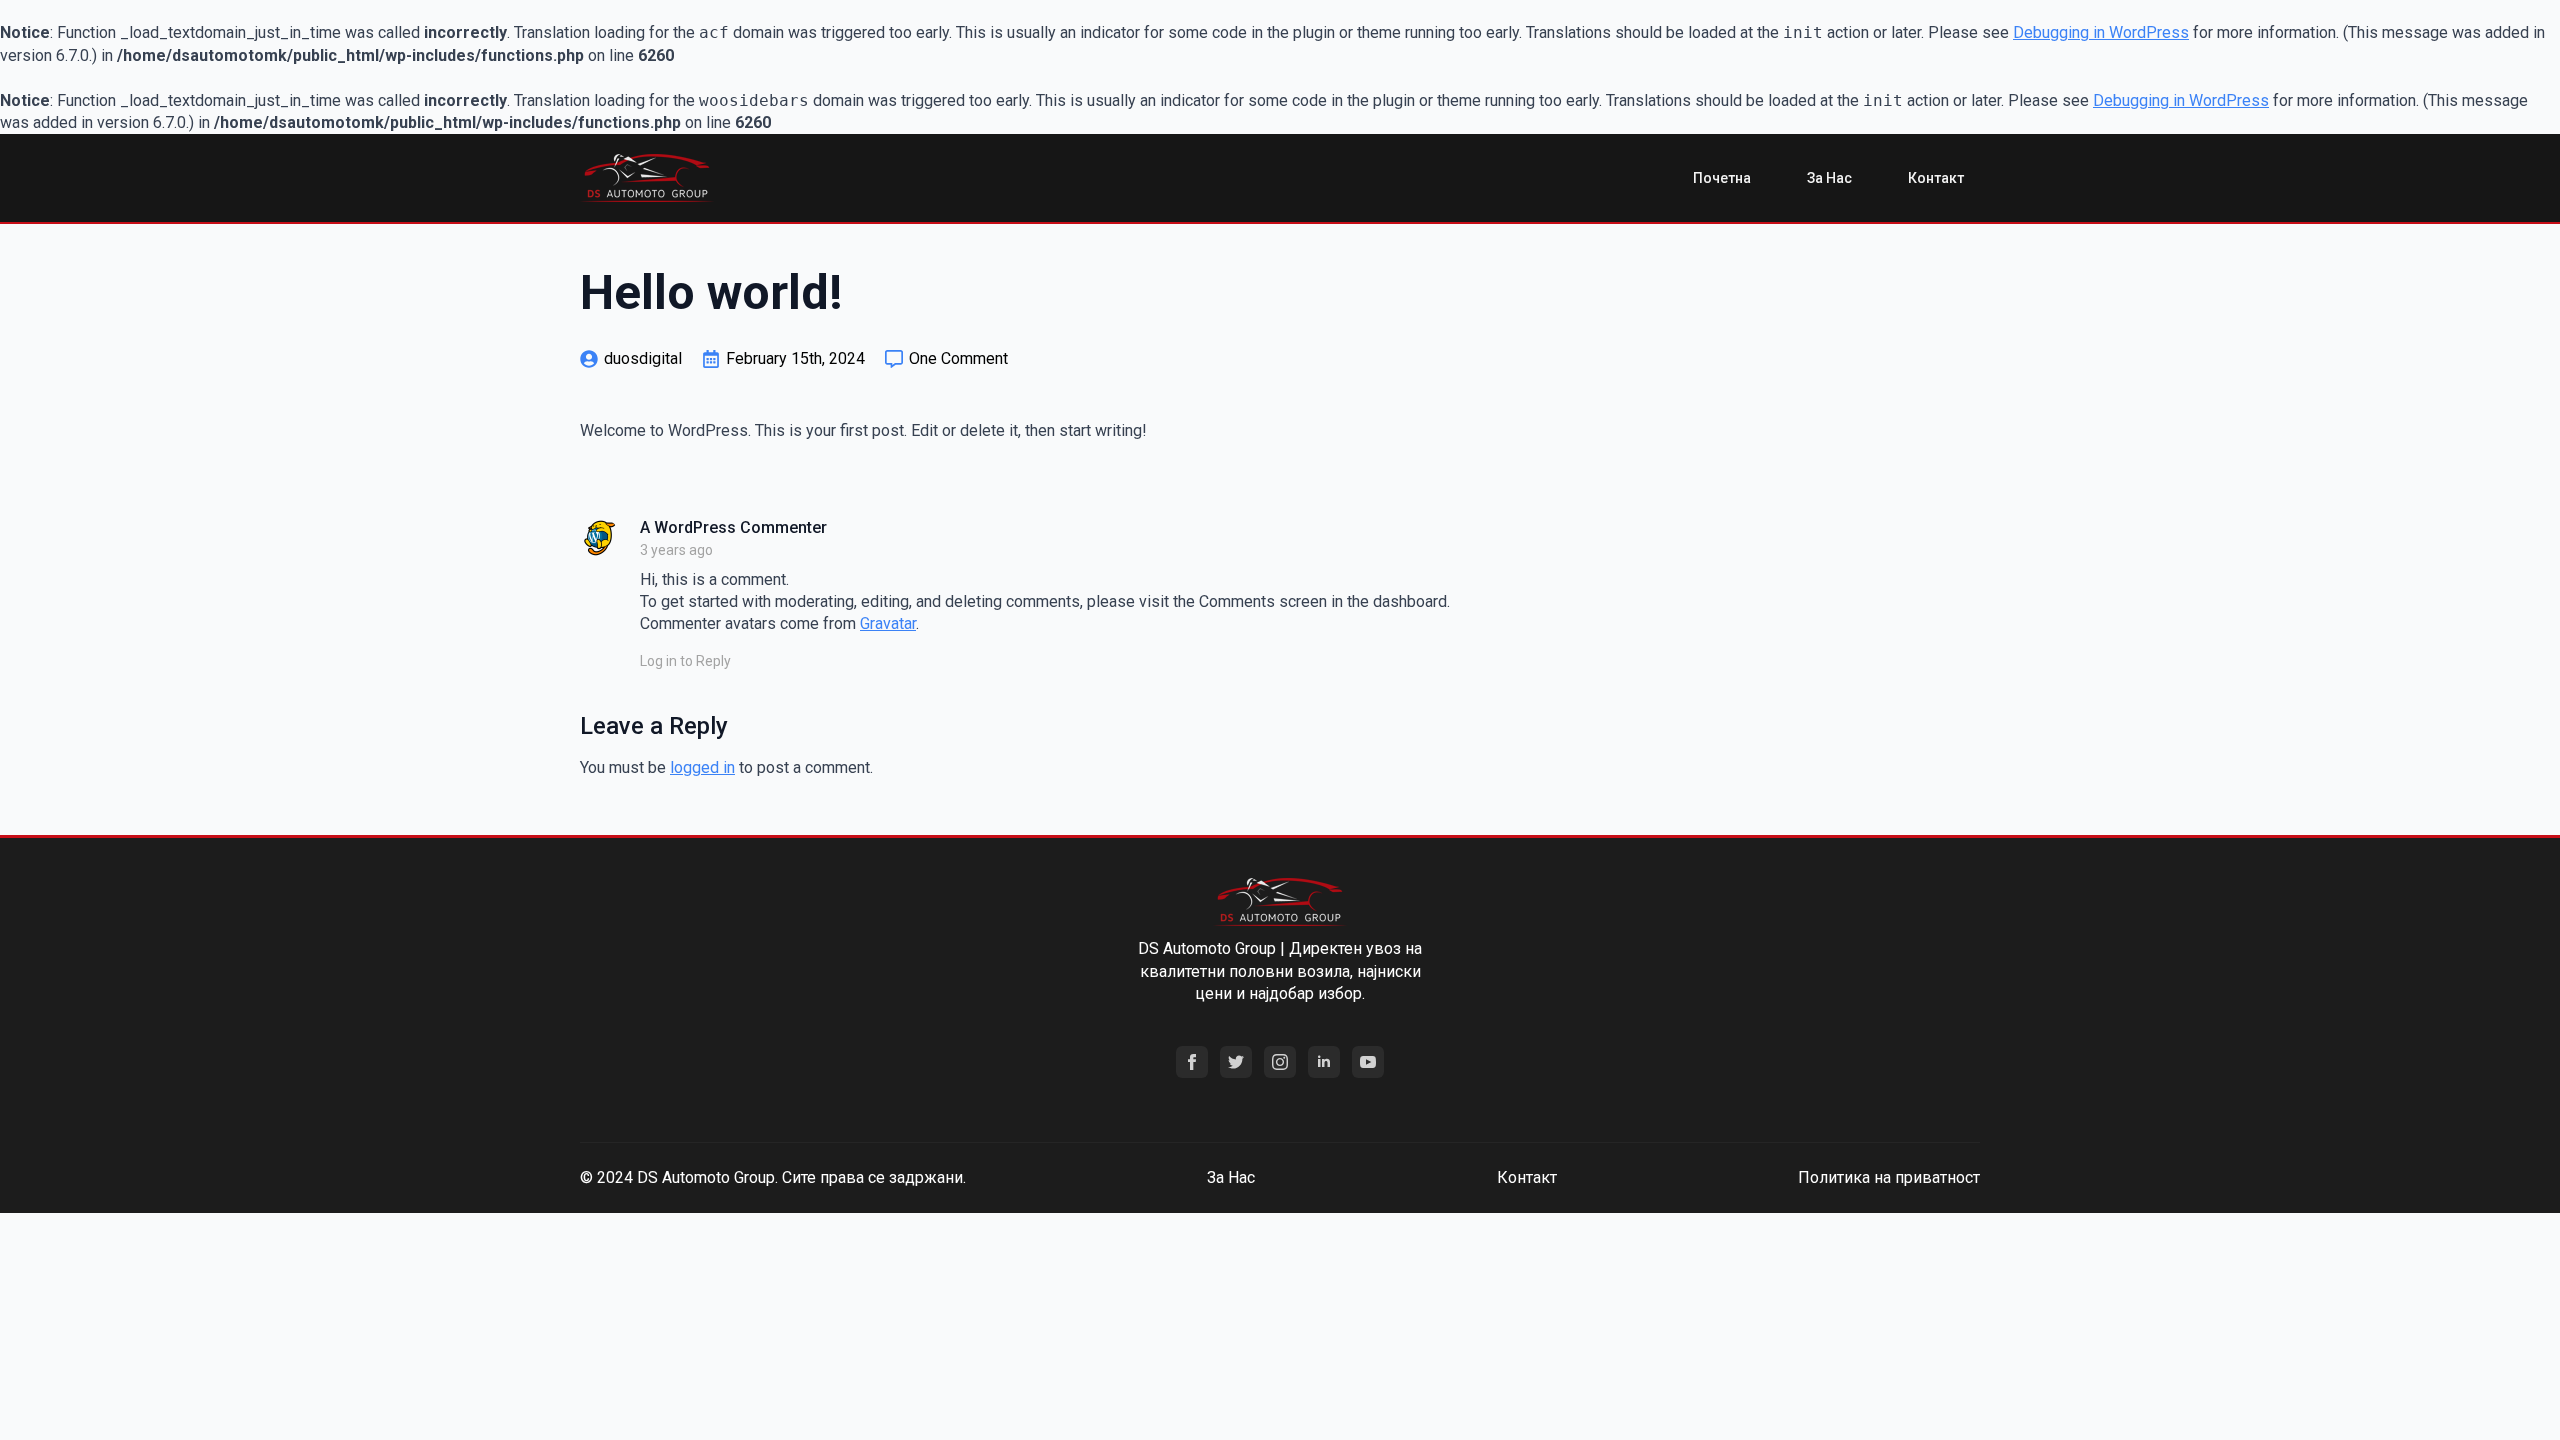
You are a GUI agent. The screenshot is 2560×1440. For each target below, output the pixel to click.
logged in (702, 767)
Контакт (1936, 178)
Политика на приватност (1889, 1177)
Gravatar (888, 623)
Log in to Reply (685, 661)
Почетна (1722, 178)
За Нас (1829, 178)
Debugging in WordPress (2101, 32)
